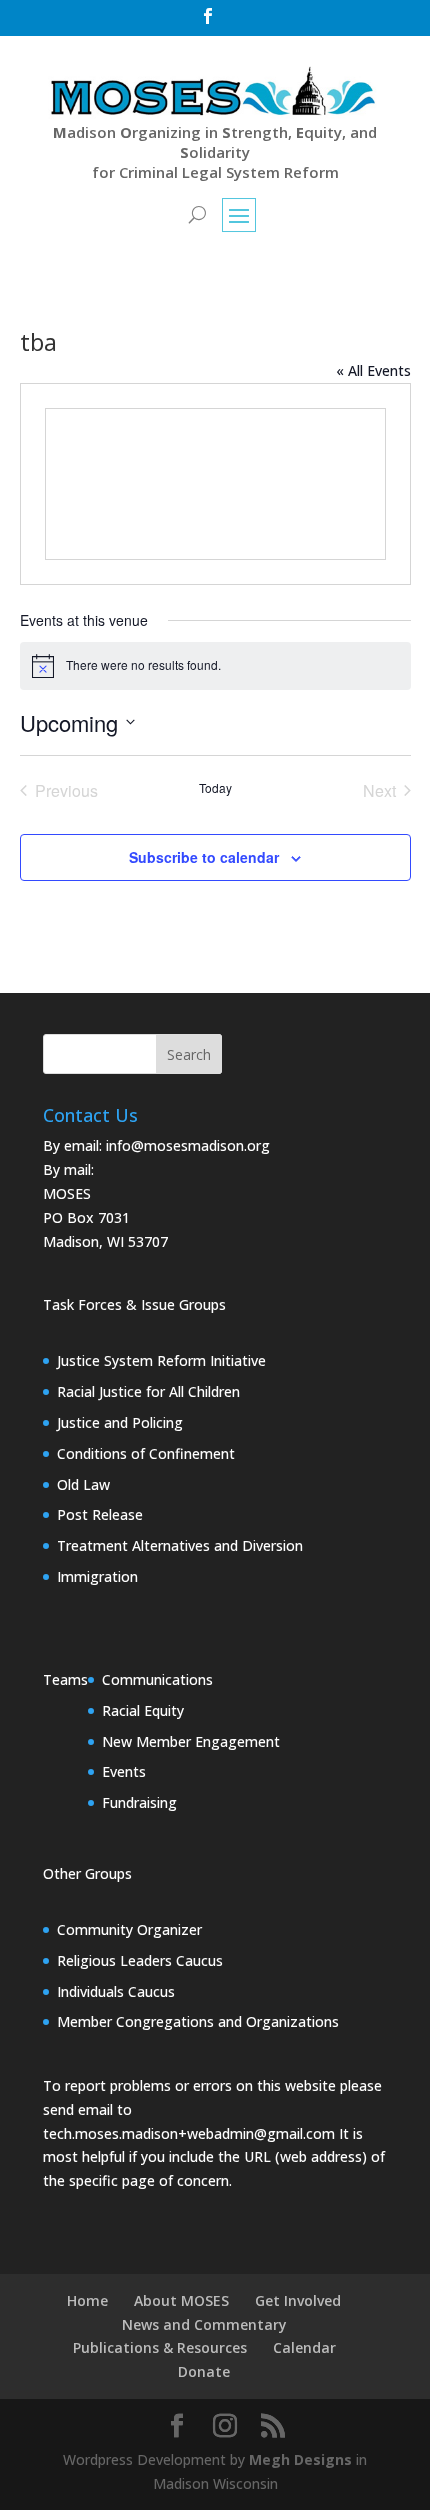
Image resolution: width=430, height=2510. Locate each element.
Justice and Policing (120, 1422)
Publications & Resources (160, 2347)
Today (215, 788)
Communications (157, 1679)
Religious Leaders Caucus (140, 1960)
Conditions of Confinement (146, 1453)
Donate (204, 2371)
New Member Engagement (191, 1741)
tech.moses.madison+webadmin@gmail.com (189, 2133)
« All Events (373, 370)
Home (87, 2300)
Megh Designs (300, 2459)
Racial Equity (143, 1710)
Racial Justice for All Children (148, 1391)
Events (124, 1771)
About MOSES (181, 2300)
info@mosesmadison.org (188, 1145)
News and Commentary (204, 2324)
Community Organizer (129, 1929)
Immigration (97, 1576)
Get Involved (298, 2300)
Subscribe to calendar (204, 857)
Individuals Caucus (116, 1991)
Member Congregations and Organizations (198, 2021)
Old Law (83, 1484)
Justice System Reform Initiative (161, 1360)
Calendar (304, 2347)
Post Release (100, 1514)
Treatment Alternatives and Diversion (180, 1545)
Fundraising (139, 1802)
